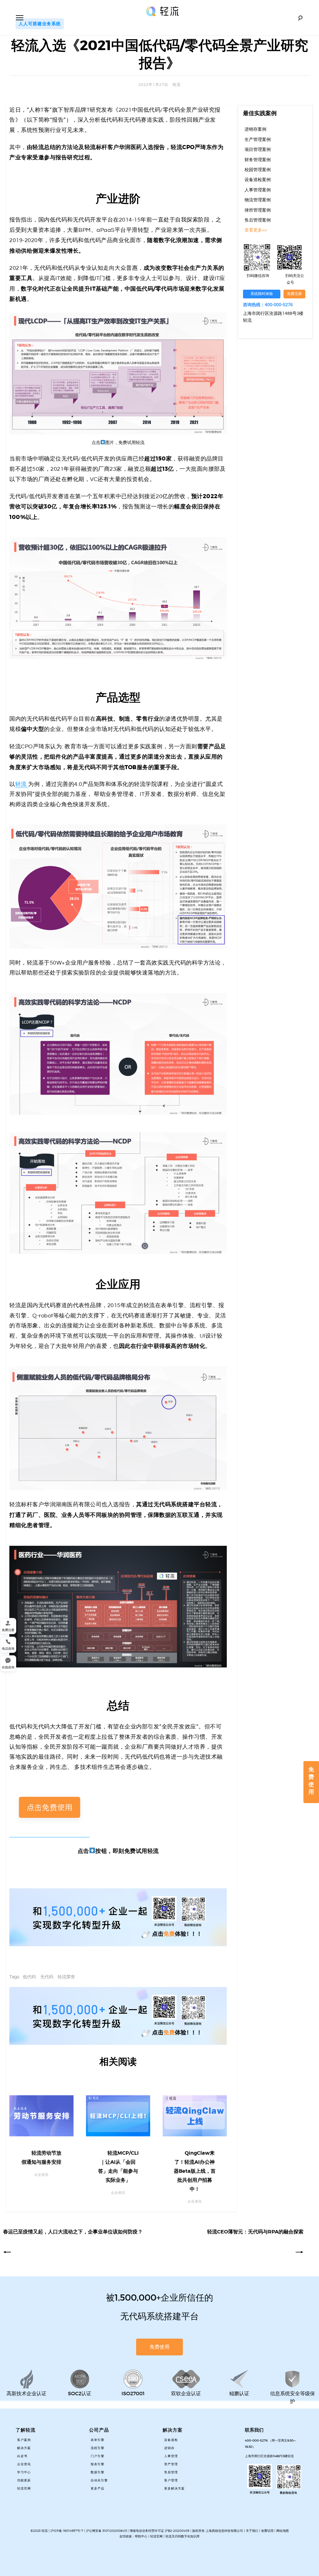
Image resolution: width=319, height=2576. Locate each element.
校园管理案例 (258, 170)
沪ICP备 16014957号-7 (67, 2531)
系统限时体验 (262, 294)
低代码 (29, 1977)
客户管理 (171, 2480)
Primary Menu (20, 18)
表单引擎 (98, 2440)
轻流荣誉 (66, 1977)
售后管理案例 (258, 220)
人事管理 (171, 2456)
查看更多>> (256, 230)
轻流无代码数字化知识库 (183, 2536)
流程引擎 (98, 2448)
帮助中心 (141, 2536)
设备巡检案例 (258, 180)
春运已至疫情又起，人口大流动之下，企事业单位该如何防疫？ (73, 2232)
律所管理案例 (258, 210)
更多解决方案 (174, 2489)
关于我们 (252, 2531)
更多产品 (98, 2489)
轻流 (177, 85)
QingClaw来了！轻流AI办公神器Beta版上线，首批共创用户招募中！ (195, 2171)
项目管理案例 (258, 150)
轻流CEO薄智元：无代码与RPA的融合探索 (255, 2232)
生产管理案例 (258, 140)
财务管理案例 (258, 160)
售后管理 (171, 2472)
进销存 (169, 2448)
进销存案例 (255, 129)
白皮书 (22, 2456)
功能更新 (24, 2480)
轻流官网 (24, 2489)
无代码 (47, 1977)
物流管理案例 (258, 200)
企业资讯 (24, 2464)
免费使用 (311, 1781)
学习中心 (24, 2472)
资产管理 (171, 2464)
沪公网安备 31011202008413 (107, 2531)
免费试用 (267, 2531)
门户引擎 (98, 2456)
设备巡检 (171, 2440)
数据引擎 (98, 2472)
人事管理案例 (258, 190)
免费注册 (294, 294)
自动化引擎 (99, 2480)
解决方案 (24, 2448)
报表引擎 (98, 2464)
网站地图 (283, 2531)
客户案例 (24, 2440)
